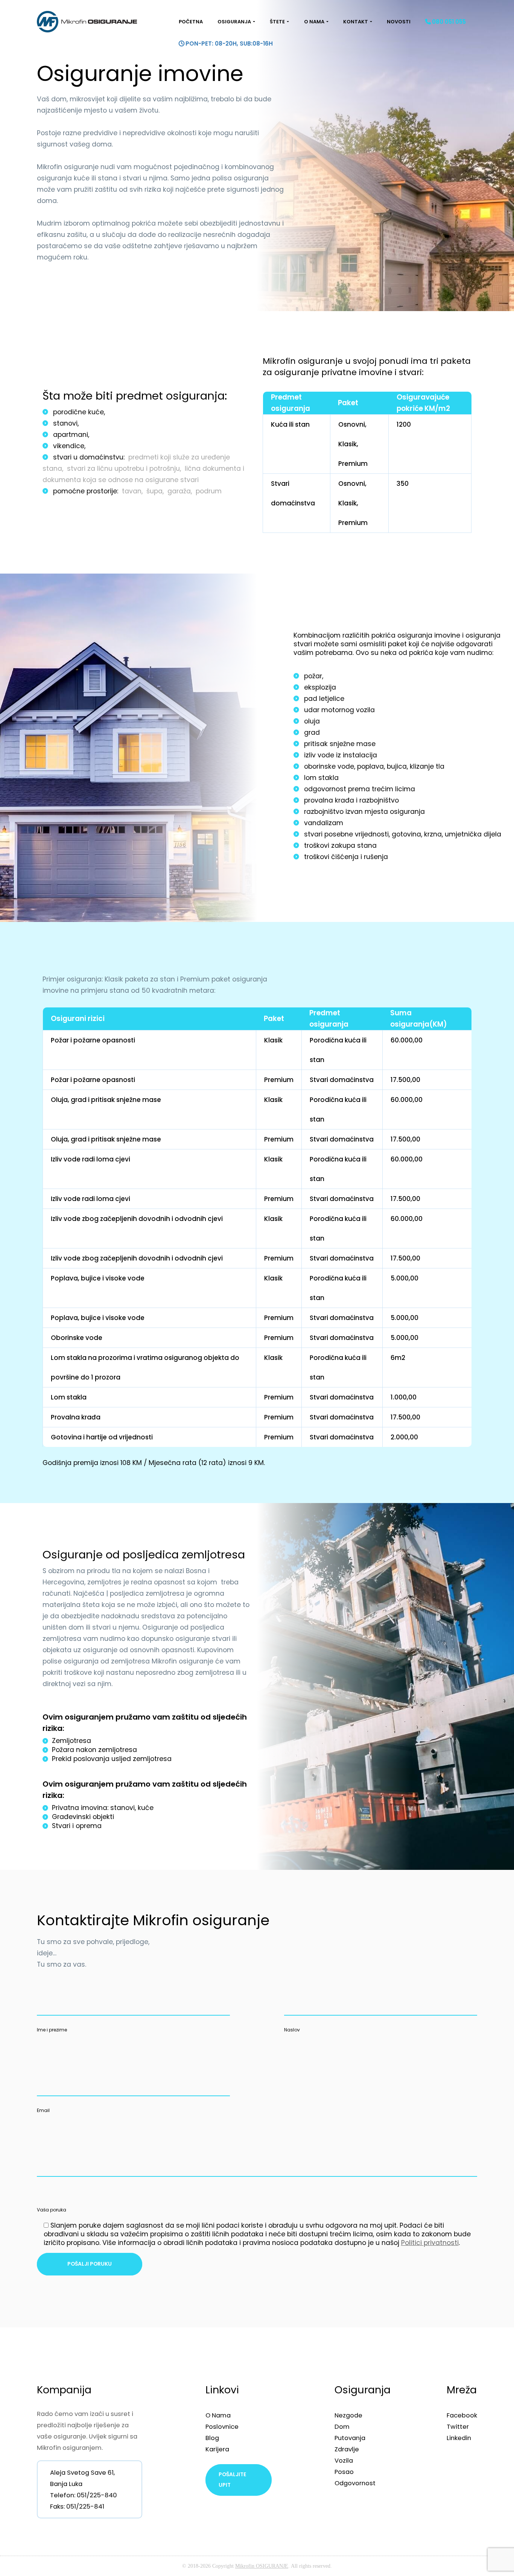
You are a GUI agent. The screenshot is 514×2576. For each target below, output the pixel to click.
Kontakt (356, 22)
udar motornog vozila (339, 710)
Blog (212, 2438)
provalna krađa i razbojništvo (351, 800)
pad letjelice (324, 699)
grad (312, 733)
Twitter (458, 2426)
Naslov (292, 2030)
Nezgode (348, 2415)
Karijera (217, 2449)
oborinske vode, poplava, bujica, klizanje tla (374, 766)
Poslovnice (222, 2426)
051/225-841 (85, 2506)
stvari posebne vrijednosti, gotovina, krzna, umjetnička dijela (403, 834)
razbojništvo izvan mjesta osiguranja (364, 812)
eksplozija (320, 687)
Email (43, 2110)
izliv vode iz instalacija (341, 755)
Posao (344, 2472)
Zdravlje (347, 2449)
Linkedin (459, 2438)
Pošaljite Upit (232, 2480)
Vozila (344, 2460)
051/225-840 (97, 2495)
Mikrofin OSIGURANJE (262, 2566)
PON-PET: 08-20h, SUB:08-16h (229, 43)
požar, (314, 676)
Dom (342, 2426)
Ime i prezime (52, 2030)
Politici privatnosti (430, 2243)
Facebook (462, 2415)
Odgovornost (355, 2483)
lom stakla (321, 778)
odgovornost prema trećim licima (360, 789)
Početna (191, 22)
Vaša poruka (52, 2210)
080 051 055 (449, 22)
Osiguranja (234, 22)
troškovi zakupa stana (340, 845)
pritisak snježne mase (340, 744)
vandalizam (324, 823)
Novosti (399, 22)
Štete (277, 22)
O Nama (314, 22)
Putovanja (350, 2438)
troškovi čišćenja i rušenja (346, 857)
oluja (312, 721)
